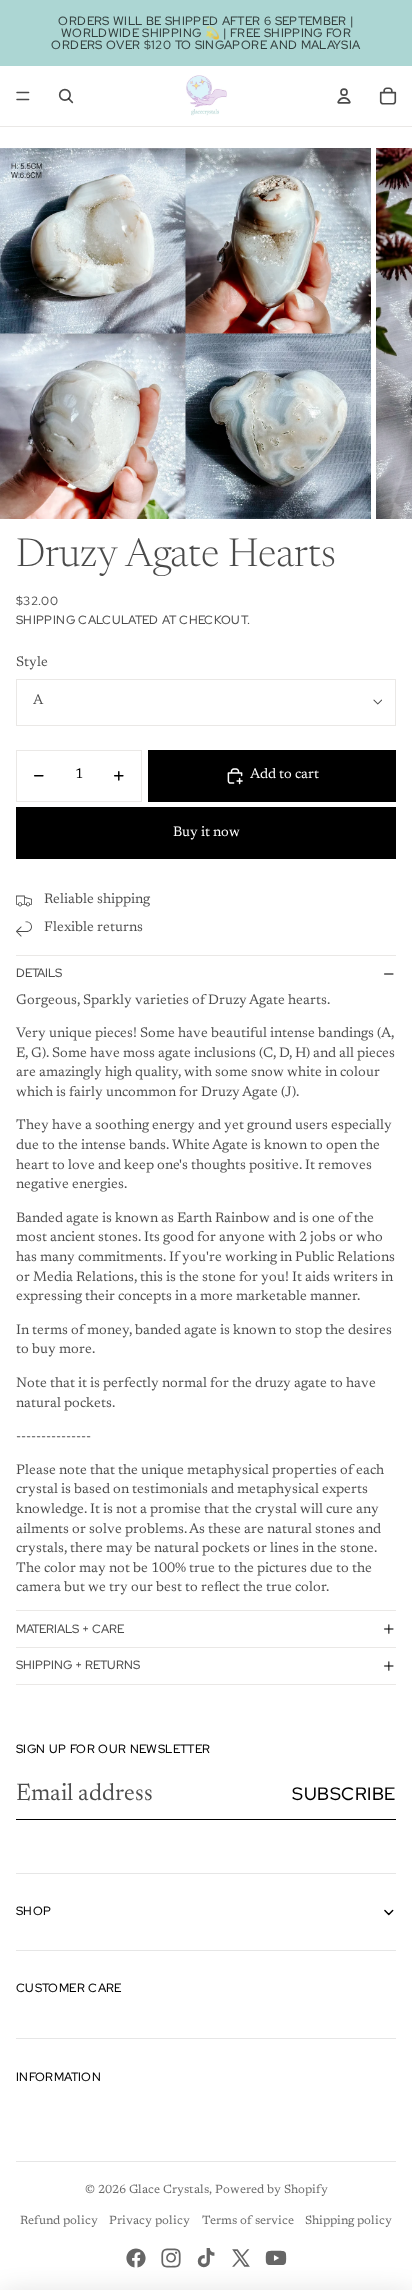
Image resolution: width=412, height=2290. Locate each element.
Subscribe (344, 1793)
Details (39, 973)
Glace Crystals (169, 2190)
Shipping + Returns (78, 1665)
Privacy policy (149, 2221)
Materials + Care (70, 1629)
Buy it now (206, 833)
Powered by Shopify (271, 2190)
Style (32, 663)
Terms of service (248, 2221)
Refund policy (59, 2221)
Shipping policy (348, 2221)
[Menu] (23, 96)
